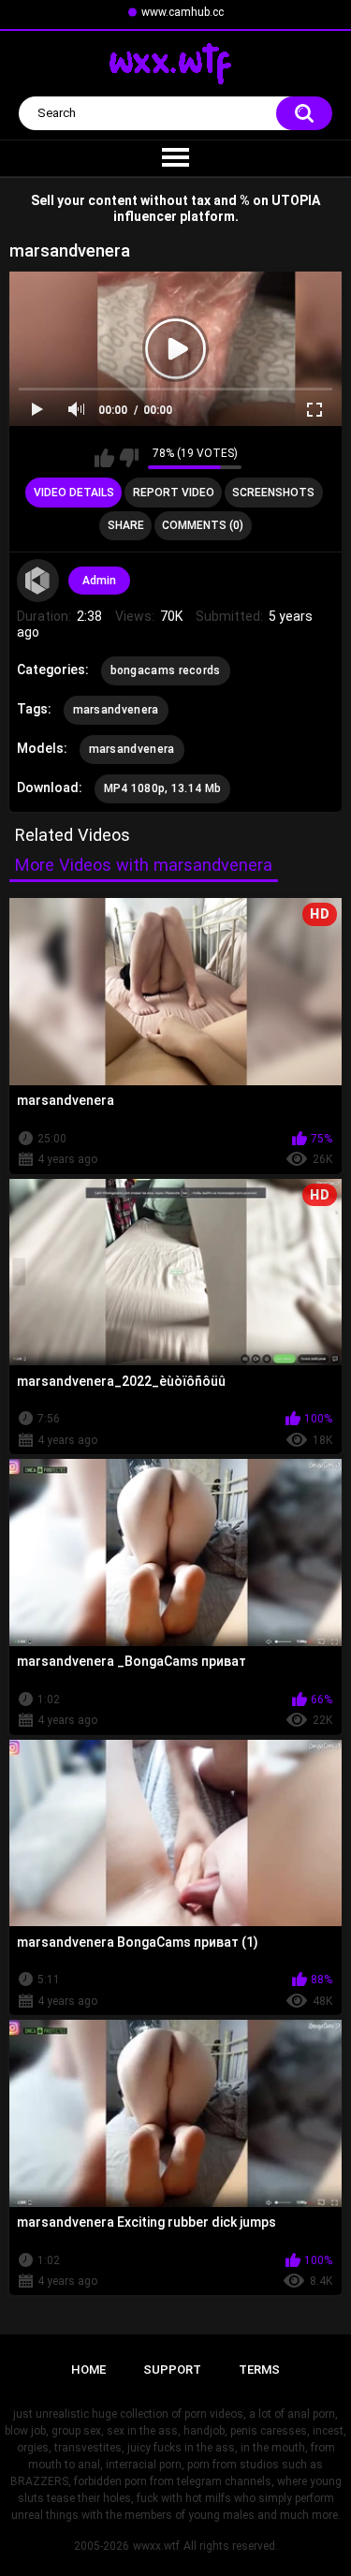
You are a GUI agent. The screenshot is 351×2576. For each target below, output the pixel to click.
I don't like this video (129, 458)
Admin (99, 581)
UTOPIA (296, 200)
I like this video (104, 458)
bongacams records (166, 670)
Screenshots (273, 493)
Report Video (174, 493)
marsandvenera (116, 710)
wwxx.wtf (156, 2546)
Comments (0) (203, 525)
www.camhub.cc (183, 12)
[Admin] (38, 581)
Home (88, 2370)
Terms (259, 2370)
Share (126, 525)
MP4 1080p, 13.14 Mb (163, 788)
